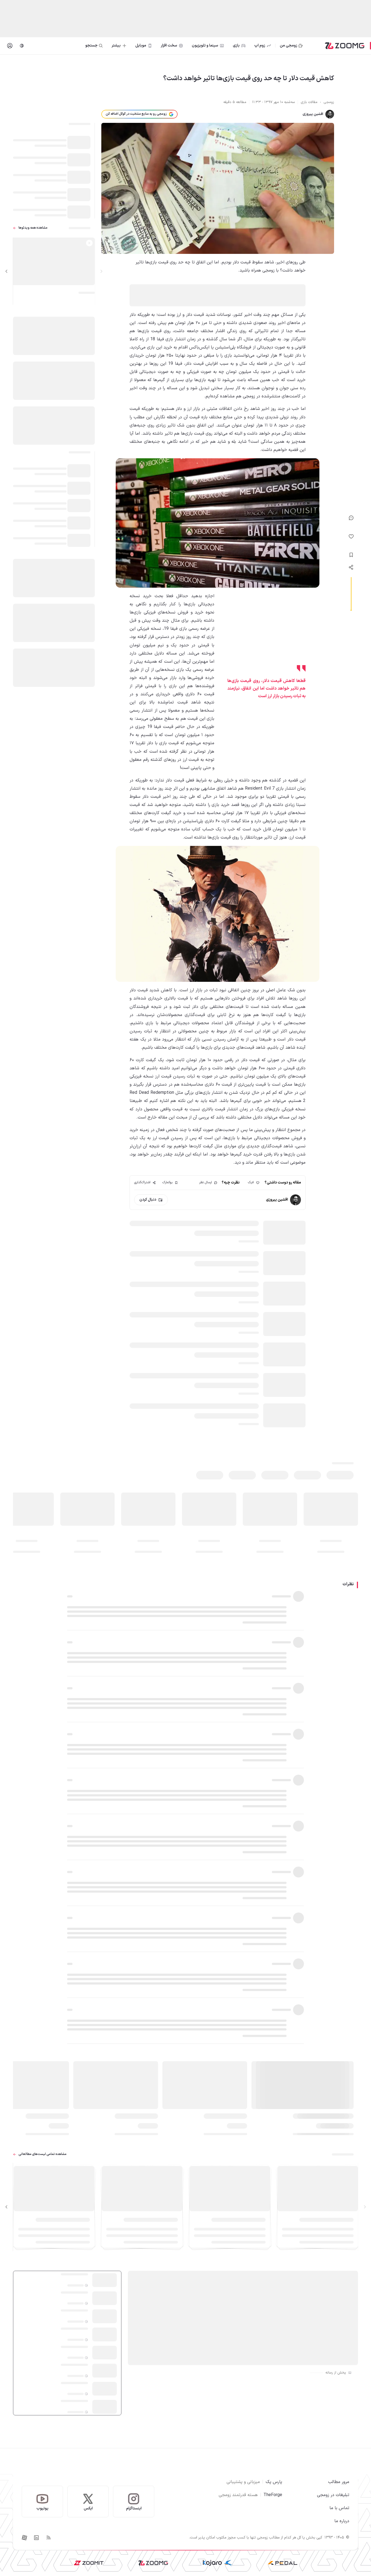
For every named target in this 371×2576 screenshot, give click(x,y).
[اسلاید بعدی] (7, 271)
